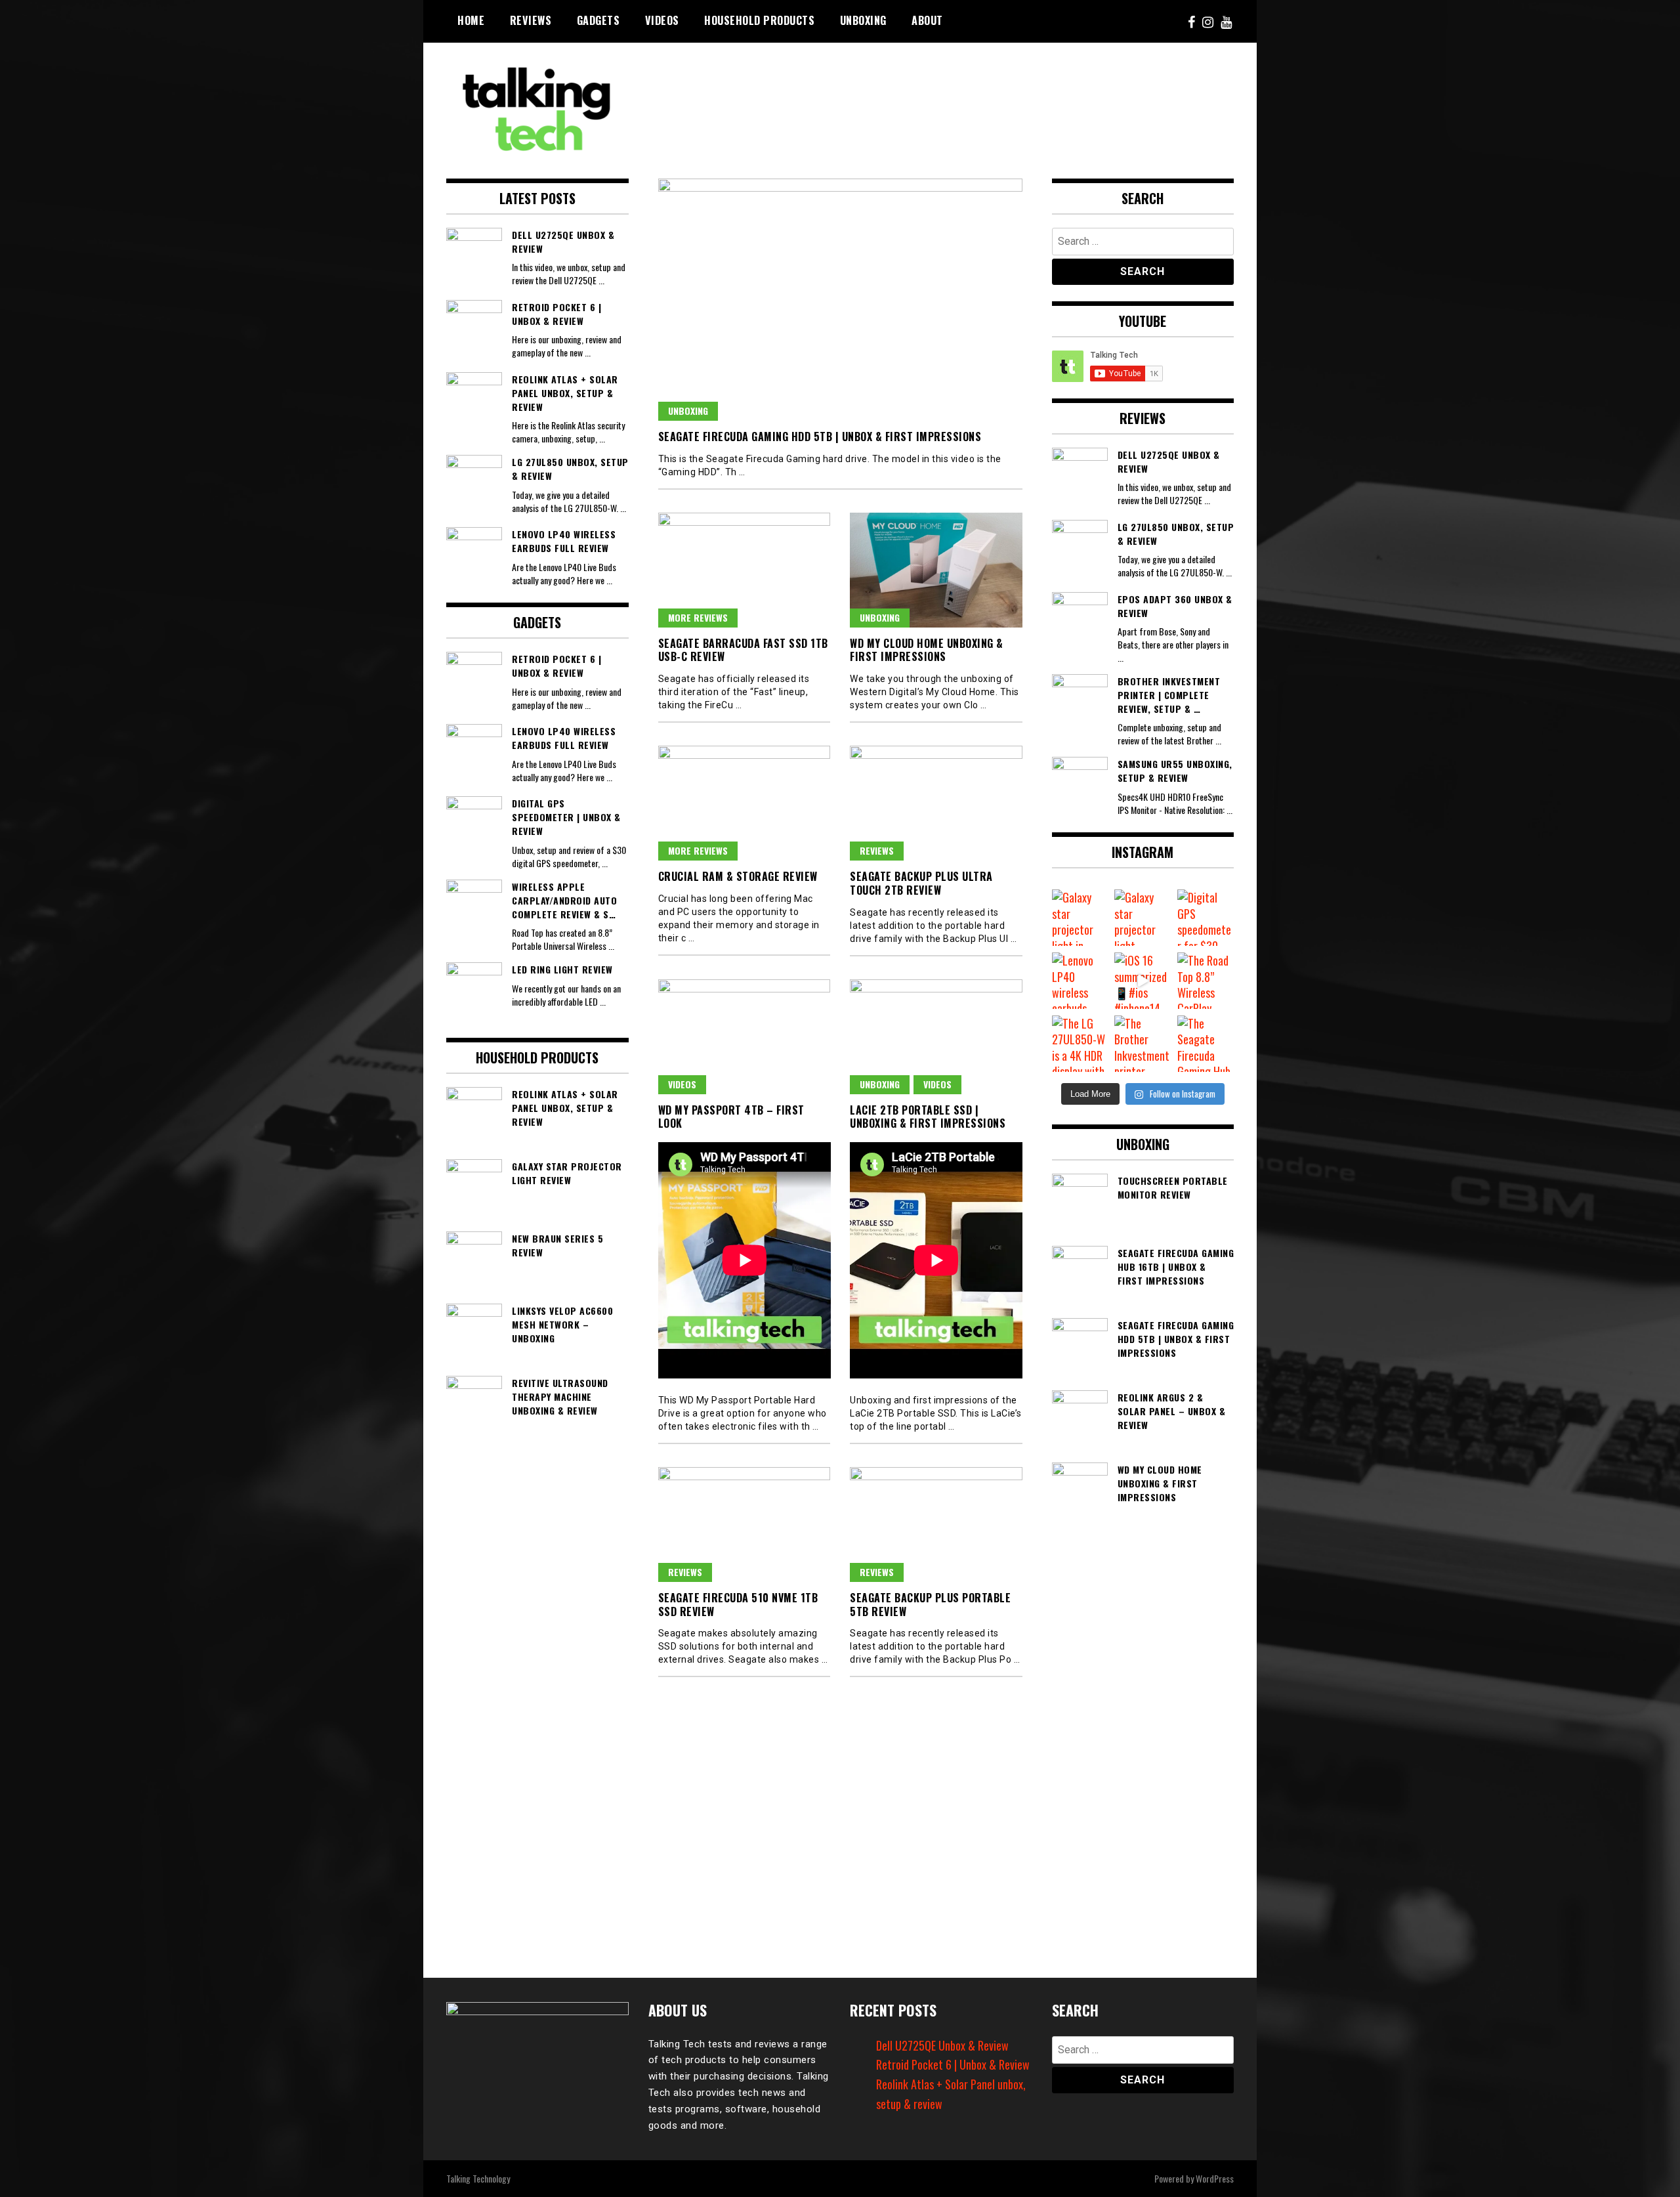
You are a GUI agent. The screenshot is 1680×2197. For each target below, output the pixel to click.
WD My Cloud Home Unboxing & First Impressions (927, 650)
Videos (662, 20)
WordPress (1215, 2178)
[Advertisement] (995, 95)
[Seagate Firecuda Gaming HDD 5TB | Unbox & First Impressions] (840, 300)
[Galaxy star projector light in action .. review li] (1080, 918)
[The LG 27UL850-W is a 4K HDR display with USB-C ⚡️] (1080, 1044)
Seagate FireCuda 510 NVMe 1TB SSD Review (738, 1605)
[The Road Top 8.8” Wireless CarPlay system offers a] (1206, 981)
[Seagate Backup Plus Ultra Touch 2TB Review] (936, 803)
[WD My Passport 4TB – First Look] (745, 1037)
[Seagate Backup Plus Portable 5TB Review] (936, 1525)
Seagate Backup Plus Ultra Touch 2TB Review (921, 883)
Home (471, 20)
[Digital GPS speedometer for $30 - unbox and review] (1206, 918)
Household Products (759, 20)
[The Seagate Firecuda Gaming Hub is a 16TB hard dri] (1206, 1044)
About (927, 20)
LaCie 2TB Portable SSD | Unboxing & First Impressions (928, 1117)
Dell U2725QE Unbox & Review (942, 2045)
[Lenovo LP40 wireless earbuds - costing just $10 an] (1080, 981)
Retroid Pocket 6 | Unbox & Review (953, 2064)
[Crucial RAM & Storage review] (745, 803)
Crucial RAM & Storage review (738, 876)
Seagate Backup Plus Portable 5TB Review (930, 1605)
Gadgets (598, 20)
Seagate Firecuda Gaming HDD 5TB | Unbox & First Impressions (820, 437)
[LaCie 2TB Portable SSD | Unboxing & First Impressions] (936, 1037)
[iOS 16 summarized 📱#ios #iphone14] (1143, 981)
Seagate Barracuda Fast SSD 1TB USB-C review (743, 650)
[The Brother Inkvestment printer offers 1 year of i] (1143, 1044)
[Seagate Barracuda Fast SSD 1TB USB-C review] (745, 570)
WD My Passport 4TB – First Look (731, 1117)
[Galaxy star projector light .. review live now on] (1143, 918)
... (601, 280)
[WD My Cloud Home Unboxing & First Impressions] (936, 570)
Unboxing (863, 20)
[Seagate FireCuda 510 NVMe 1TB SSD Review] (745, 1525)
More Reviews (698, 617)
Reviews (531, 20)
